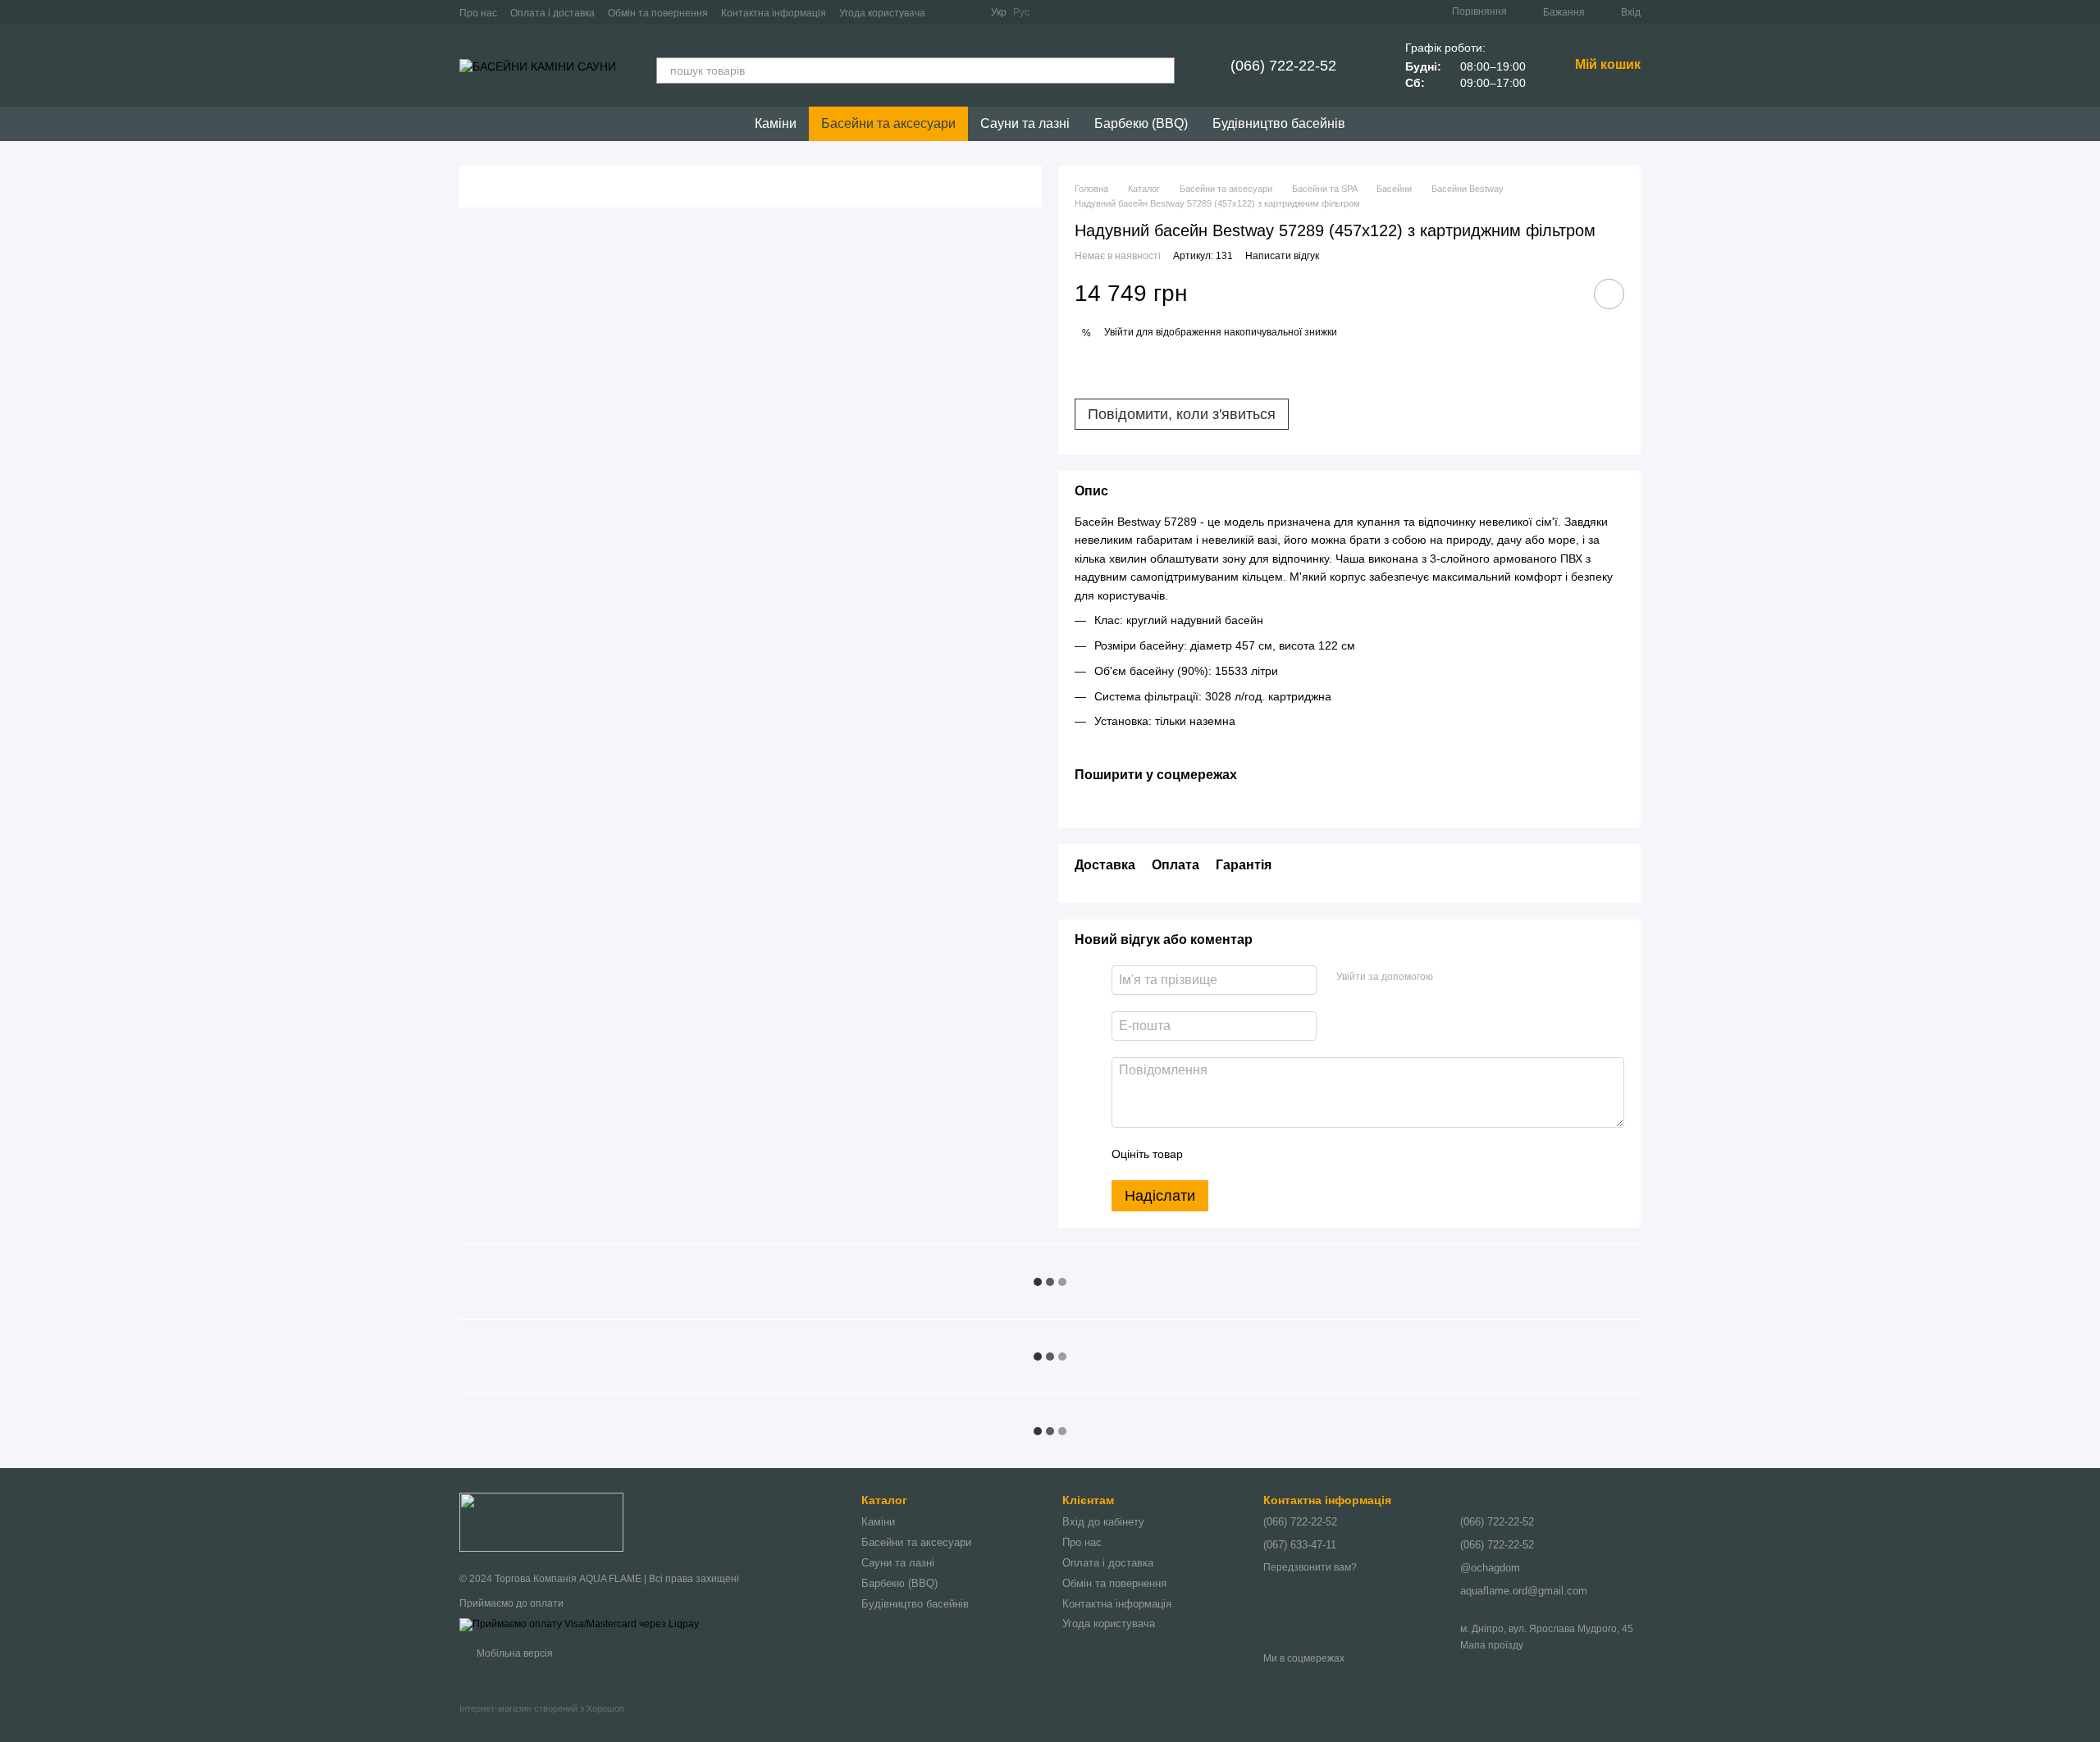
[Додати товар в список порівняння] (1563, 294)
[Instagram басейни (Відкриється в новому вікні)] (968, 12)
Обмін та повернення (658, 13)
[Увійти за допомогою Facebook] (1451, 978)
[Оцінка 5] (1315, 1154)
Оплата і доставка (552, 13)
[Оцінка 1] (1210, 1154)
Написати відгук (1282, 256)
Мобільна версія (514, 1653)
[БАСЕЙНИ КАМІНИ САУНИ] (541, 1521)
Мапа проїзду (1492, 1645)
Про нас (478, 13)
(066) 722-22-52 (1283, 66)
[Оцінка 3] (1262, 1154)
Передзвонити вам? (1310, 1567)
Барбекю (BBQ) (1141, 123)
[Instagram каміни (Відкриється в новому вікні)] (948, 12)
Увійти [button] (1119, 332)
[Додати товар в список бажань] (1609, 294)
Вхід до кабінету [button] (1103, 1522)
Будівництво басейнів (1279, 123)
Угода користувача (882, 13)
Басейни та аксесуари (888, 123)
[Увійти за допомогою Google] (1477, 978)
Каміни (776, 123)
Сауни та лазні (1025, 123)
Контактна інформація (774, 13)
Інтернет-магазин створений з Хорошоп (542, 1708)
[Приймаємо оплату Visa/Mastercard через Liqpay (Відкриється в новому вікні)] (579, 1625)
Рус (1021, 12)
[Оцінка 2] (1236, 1154)
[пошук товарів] (1162, 71)
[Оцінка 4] (1289, 1154)
